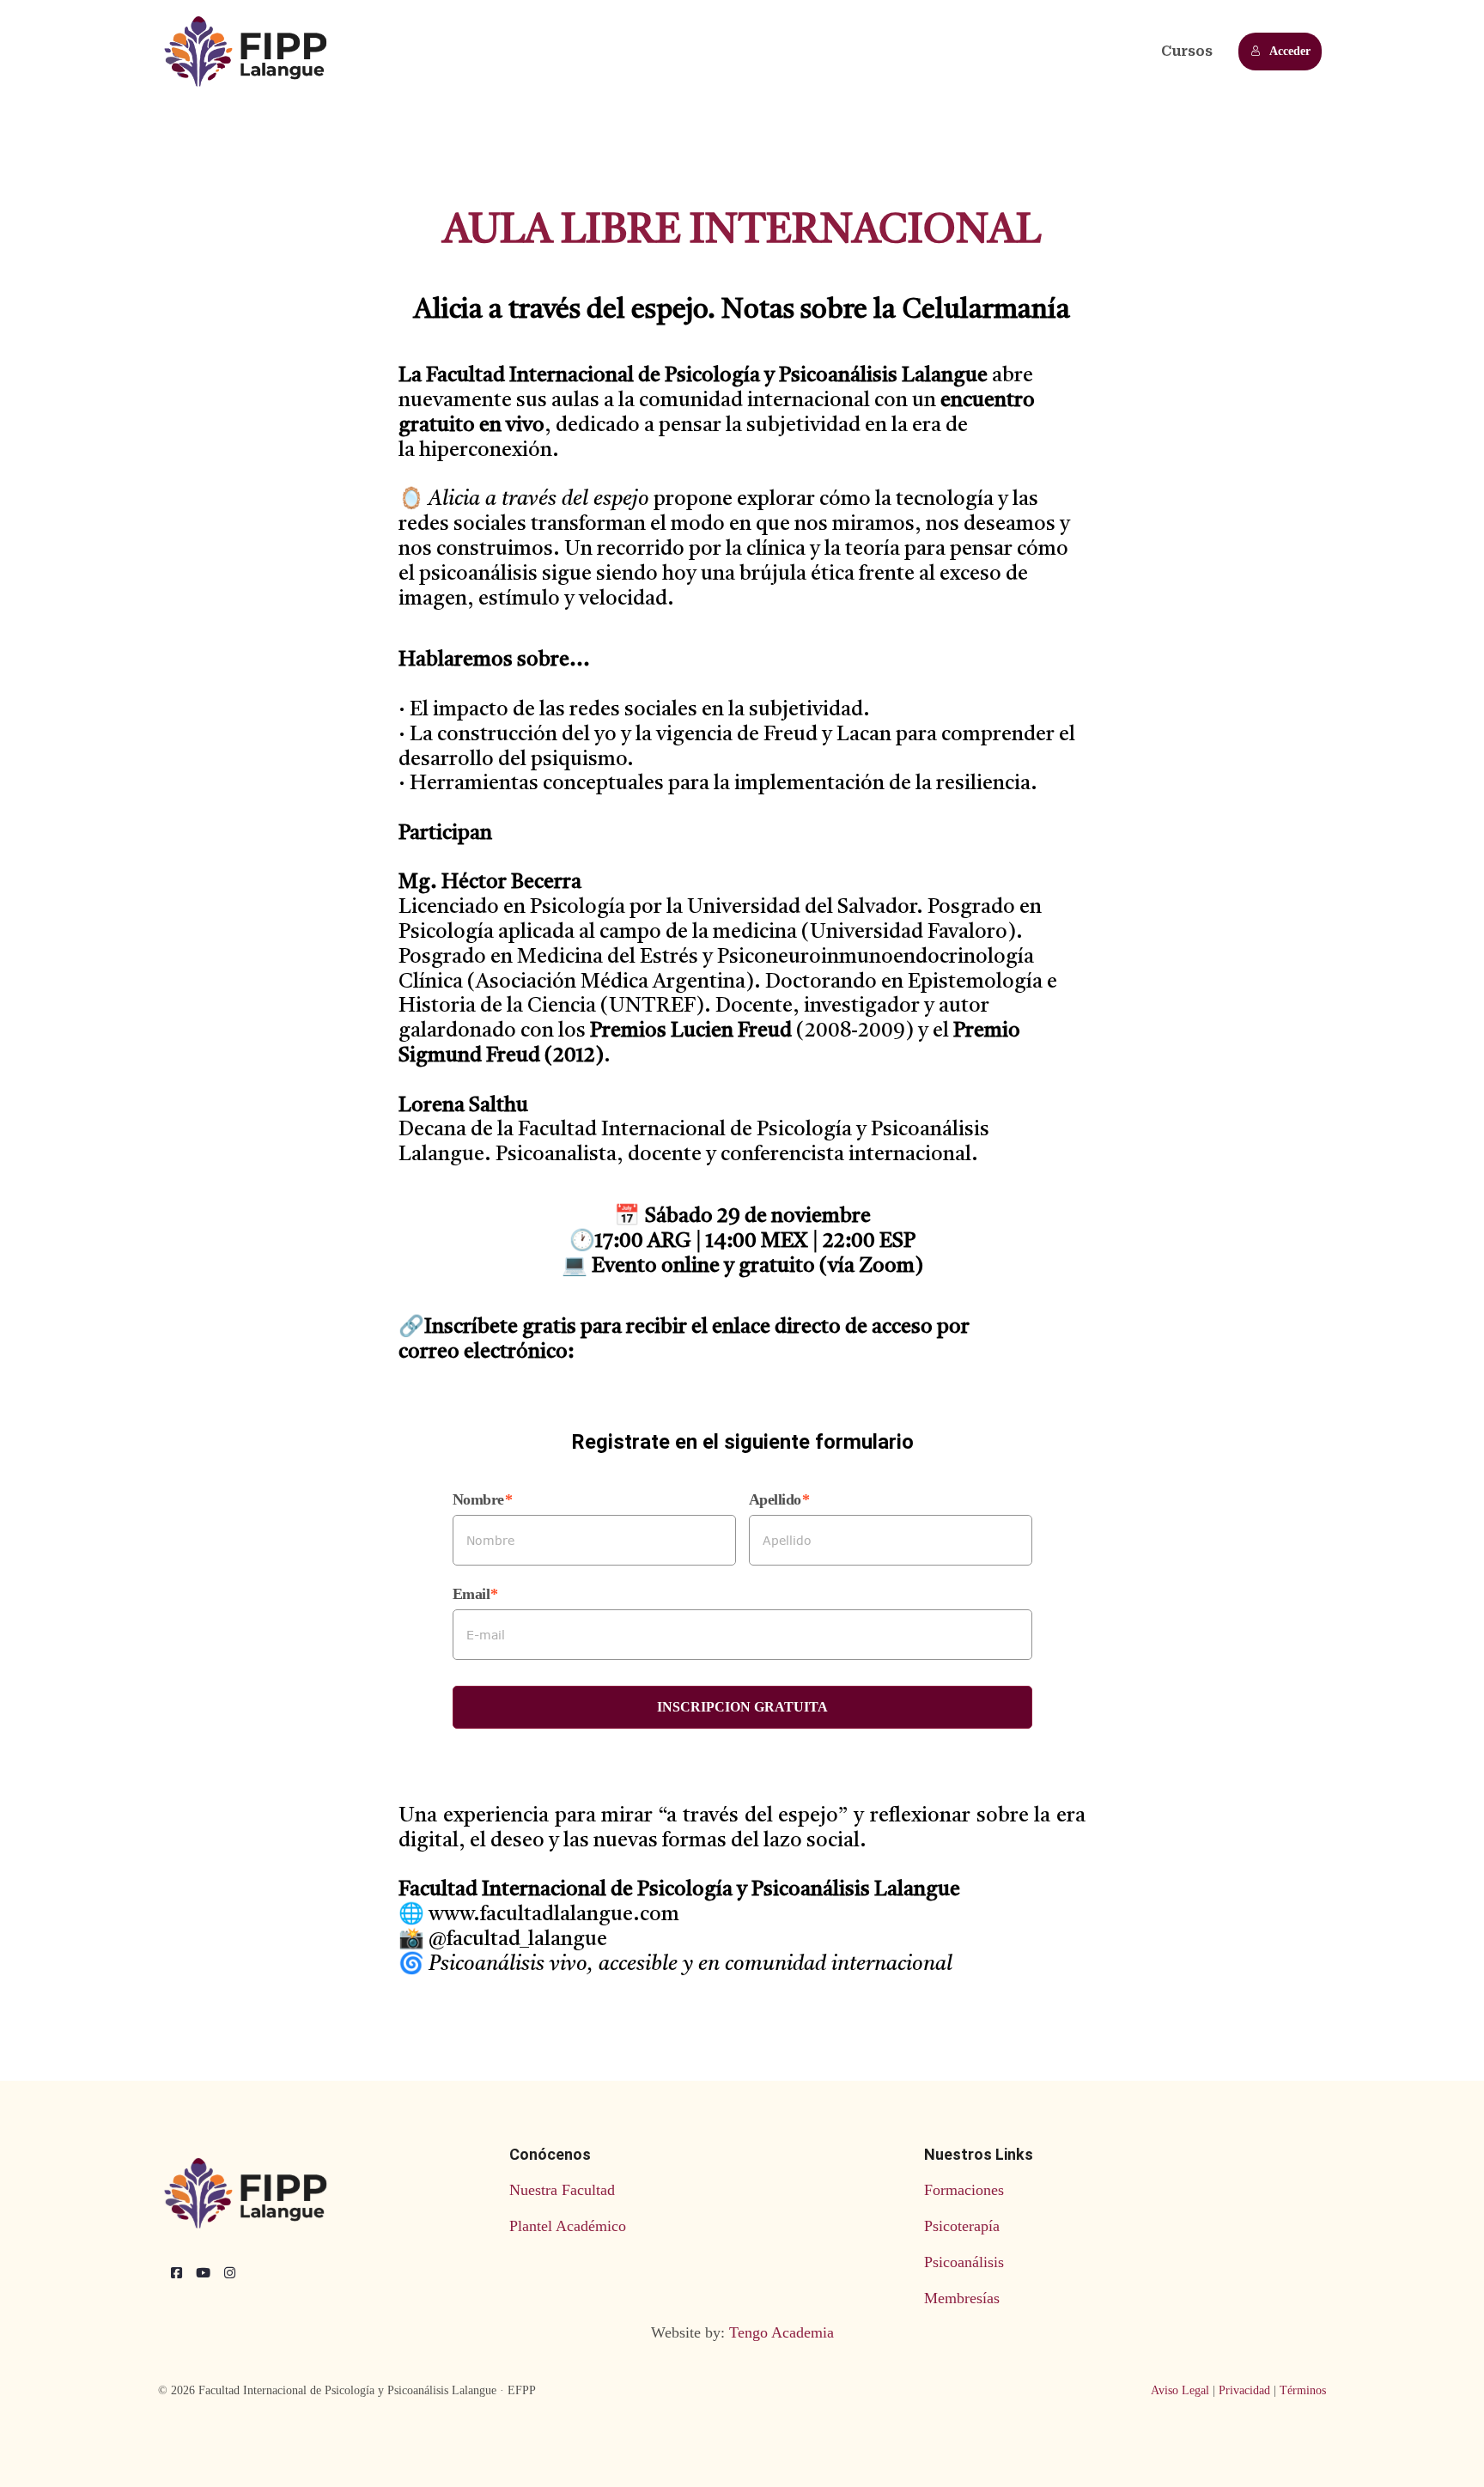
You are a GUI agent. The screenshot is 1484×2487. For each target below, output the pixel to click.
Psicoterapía (962, 2226)
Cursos (1187, 51)
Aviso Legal (1180, 2390)
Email (471, 1594)
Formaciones (964, 2190)
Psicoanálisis (964, 2262)
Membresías (962, 2298)
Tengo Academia (782, 2332)
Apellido (775, 1499)
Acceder (1290, 51)
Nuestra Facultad (562, 2190)
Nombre (478, 1499)
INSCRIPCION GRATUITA (742, 1707)
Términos (1303, 2390)
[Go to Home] (248, 52)
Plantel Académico (568, 2226)
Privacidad (1244, 2390)
